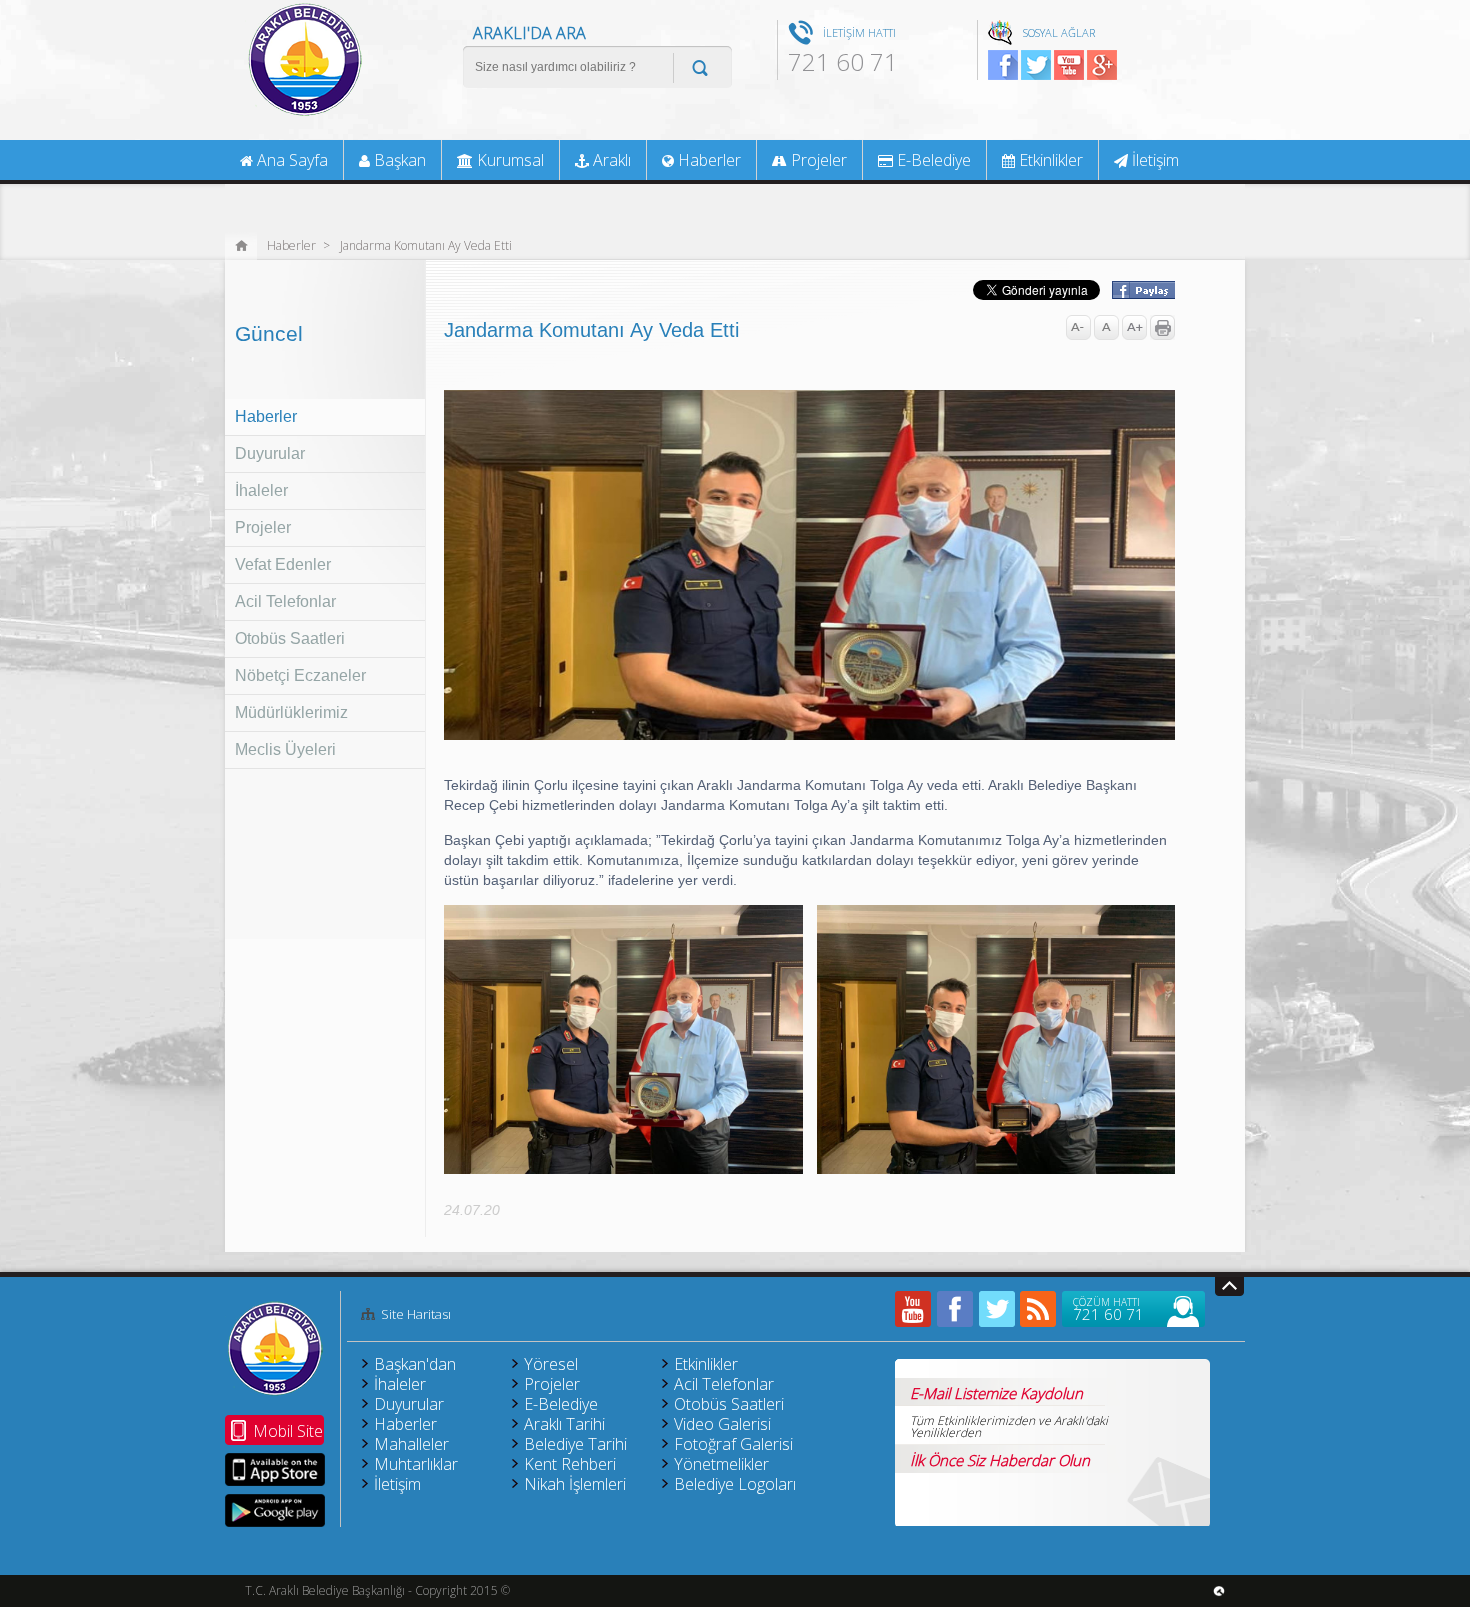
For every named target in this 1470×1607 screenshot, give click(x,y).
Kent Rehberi (570, 1464)
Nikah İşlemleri (575, 1484)
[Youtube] (913, 1309)
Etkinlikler (1049, 160)
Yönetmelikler (721, 1464)
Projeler (263, 527)
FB (1003, 65)
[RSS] (1039, 1309)
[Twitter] (997, 1309)
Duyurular (270, 453)
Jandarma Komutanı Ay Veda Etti (426, 244)
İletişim (1153, 160)
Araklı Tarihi (564, 1424)
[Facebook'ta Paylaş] (1142, 293)
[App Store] (275, 1469)
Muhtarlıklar (416, 1464)
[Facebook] (955, 1309)
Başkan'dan (415, 1364)
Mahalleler (411, 1444)
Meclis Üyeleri (285, 749)
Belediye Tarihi (575, 1444)
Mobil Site (288, 1431)
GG (1102, 65)
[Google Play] (275, 1510)
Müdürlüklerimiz (291, 712)
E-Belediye (932, 160)
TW (1036, 65)
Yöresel (551, 1364)
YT (1069, 65)
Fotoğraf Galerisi (733, 1444)
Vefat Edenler (283, 564)
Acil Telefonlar (285, 601)
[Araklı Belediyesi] (305, 114)
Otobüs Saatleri (290, 638)
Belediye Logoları (735, 1484)
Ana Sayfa (290, 160)
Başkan (398, 160)
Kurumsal (508, 160)
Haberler (291, 244)
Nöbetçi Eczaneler (300, 675)
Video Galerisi (722, 1424)
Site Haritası (416, 1315)
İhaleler (261, 490)
